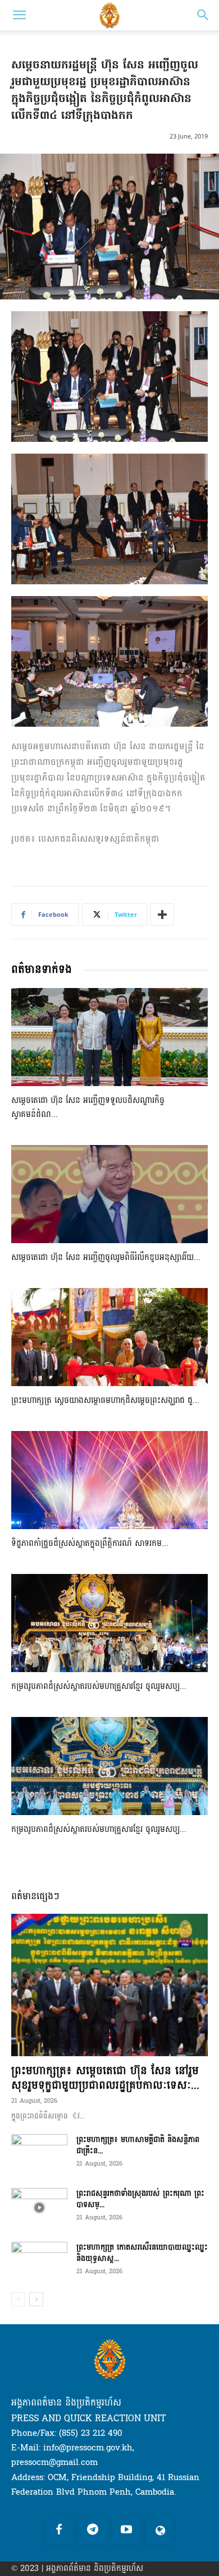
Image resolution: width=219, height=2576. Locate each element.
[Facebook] (59, 2531)
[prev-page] (18, 2299)
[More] (162, 915)
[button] (19, 15)
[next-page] (36, 2299)
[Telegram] (93, 2531)
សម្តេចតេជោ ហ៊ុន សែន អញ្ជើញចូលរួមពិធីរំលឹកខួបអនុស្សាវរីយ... (106, 1257)
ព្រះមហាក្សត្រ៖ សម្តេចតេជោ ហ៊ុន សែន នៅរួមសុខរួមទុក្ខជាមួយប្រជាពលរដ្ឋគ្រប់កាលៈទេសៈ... (105, 2078)
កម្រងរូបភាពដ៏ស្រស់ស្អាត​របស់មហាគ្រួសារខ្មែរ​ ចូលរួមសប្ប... (99, 1686)
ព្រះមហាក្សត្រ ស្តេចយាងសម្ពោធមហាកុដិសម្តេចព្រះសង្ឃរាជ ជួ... (105, 1400)
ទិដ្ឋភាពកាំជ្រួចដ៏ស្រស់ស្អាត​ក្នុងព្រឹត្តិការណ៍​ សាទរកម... (90, 1543)
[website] (160, 2531)
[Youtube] (126, 2531)
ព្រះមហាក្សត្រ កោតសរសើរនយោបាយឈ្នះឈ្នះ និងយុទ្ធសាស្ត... (142, 2253)
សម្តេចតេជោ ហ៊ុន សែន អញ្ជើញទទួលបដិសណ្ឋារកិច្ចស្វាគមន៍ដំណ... (88, 1107)
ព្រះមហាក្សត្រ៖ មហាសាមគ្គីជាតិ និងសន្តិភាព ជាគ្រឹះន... (138, 2145)
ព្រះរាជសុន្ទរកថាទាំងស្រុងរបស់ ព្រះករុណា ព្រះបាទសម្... (140, 2199)
